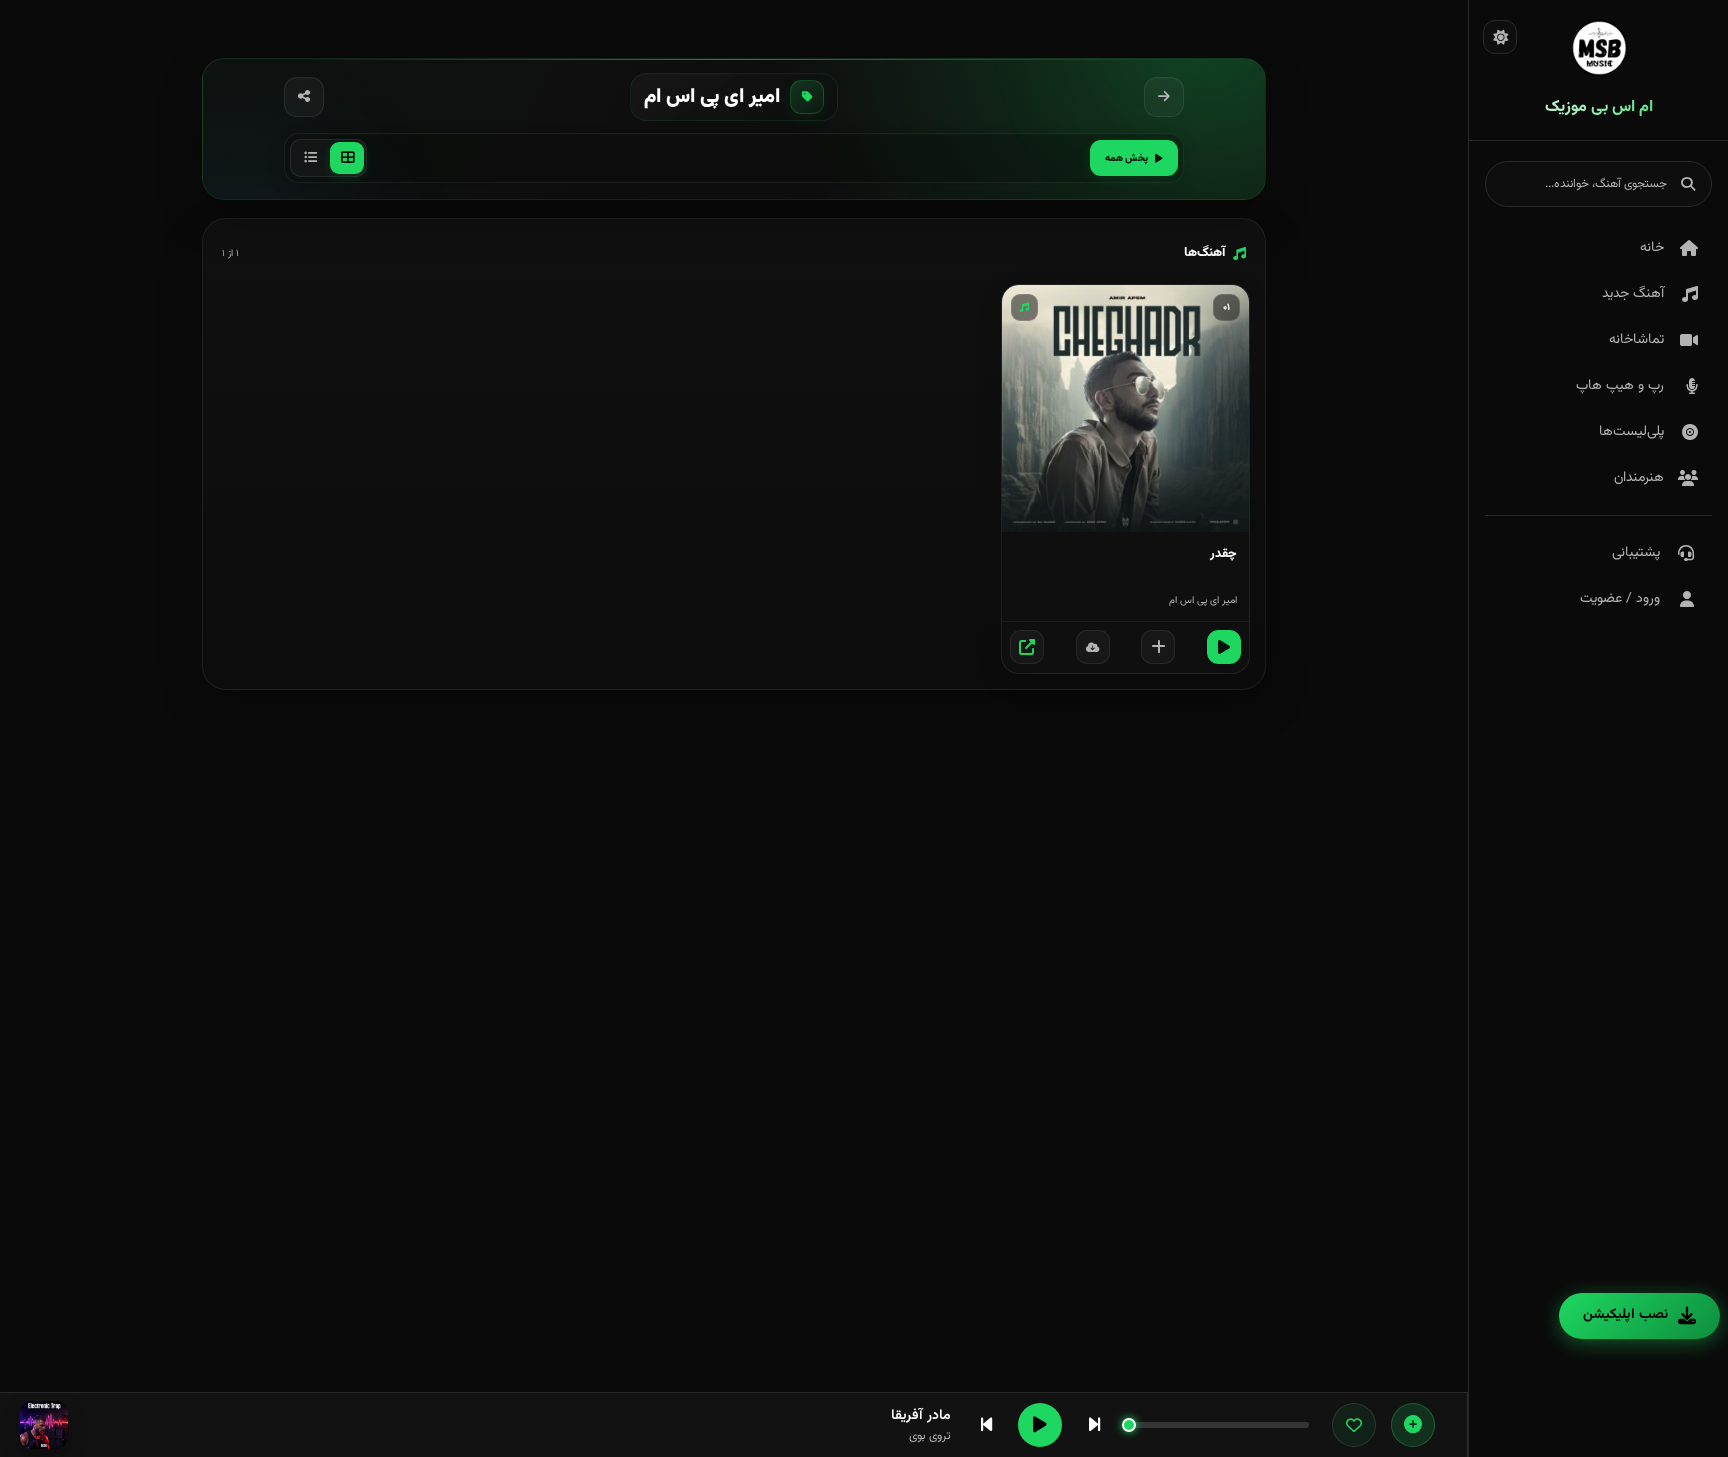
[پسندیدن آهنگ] (1354, 1425)
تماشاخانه (1636, 340)
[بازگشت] (1164, 97)
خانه (1652, 248)
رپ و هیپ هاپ (1620, 386)
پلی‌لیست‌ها (1631, 432)
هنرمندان (1639, 478)
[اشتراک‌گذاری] (304, 97)
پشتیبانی (1636, 553)
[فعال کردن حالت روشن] (1500, 37)
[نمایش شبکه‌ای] (347, 158)
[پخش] (1224, 647)
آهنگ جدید (1633, 294)
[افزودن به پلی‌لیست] (1158, 647)
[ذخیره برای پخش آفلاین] (1093, 647)
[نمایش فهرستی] (310, 158)
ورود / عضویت (1620, 599)
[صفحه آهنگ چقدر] (1027, 647)
